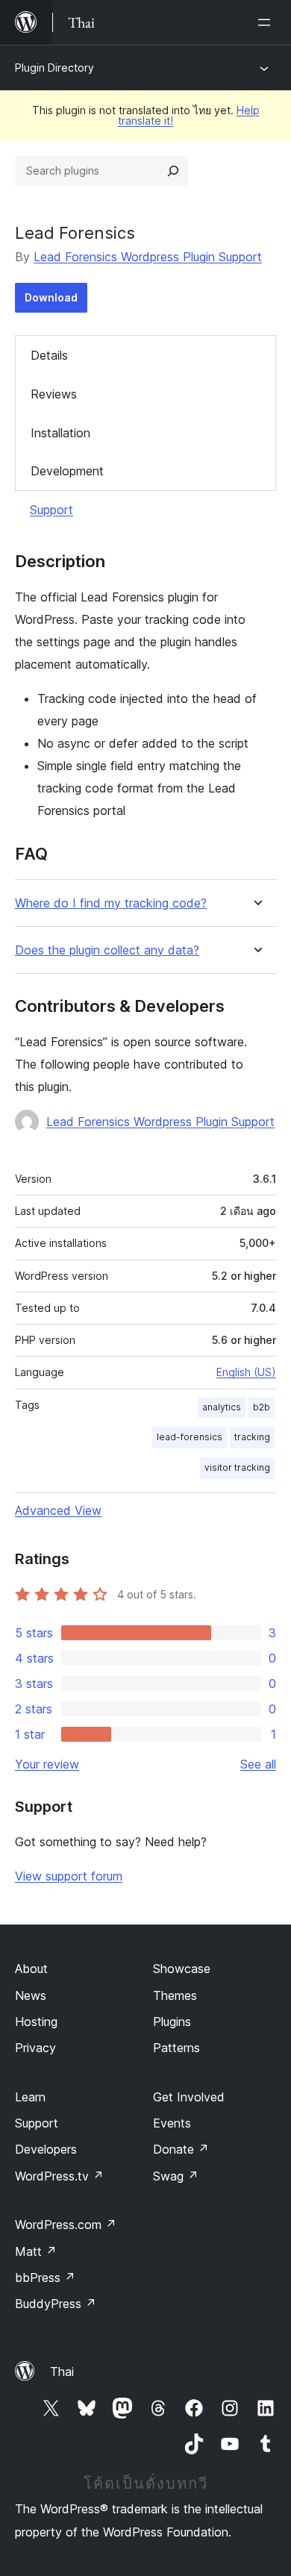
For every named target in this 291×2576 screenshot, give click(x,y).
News (31, 1995)
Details (49, 355)
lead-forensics (190, 1437)
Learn (30, 2097)
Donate (181, 2149)
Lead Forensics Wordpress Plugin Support (148, 257)
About (31, 1969)
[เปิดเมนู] (267, 22)
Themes (175, 1995)
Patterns (176, 2048)
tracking (252, 1437)
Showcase (182, 1969)
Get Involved (189, 2097)
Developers (46, 2149)
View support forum (69, 1876)
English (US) (246, 1372)
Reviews (54, 394)
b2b (262, 1407)
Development (67, 471)
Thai (62, 2372)
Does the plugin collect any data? (107, 950)
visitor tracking (237, 1467)
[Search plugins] (173, 171)
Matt (36, 2251)
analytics (222, 1407)
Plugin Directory (54, 68)
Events (172, 2123)
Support (51, 510)
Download (51, 297)
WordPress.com (66, 2225)
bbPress (45, 2278)
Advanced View (58, 1510)
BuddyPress (56, 2304)
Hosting (36, 2022)
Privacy (35, 2048)
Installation (60, 433)
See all (258, 1764)
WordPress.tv (59, 2176)
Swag (176, 2176)
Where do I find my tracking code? (111, 903)
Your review (47, 1764)
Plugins (172, 2022)
